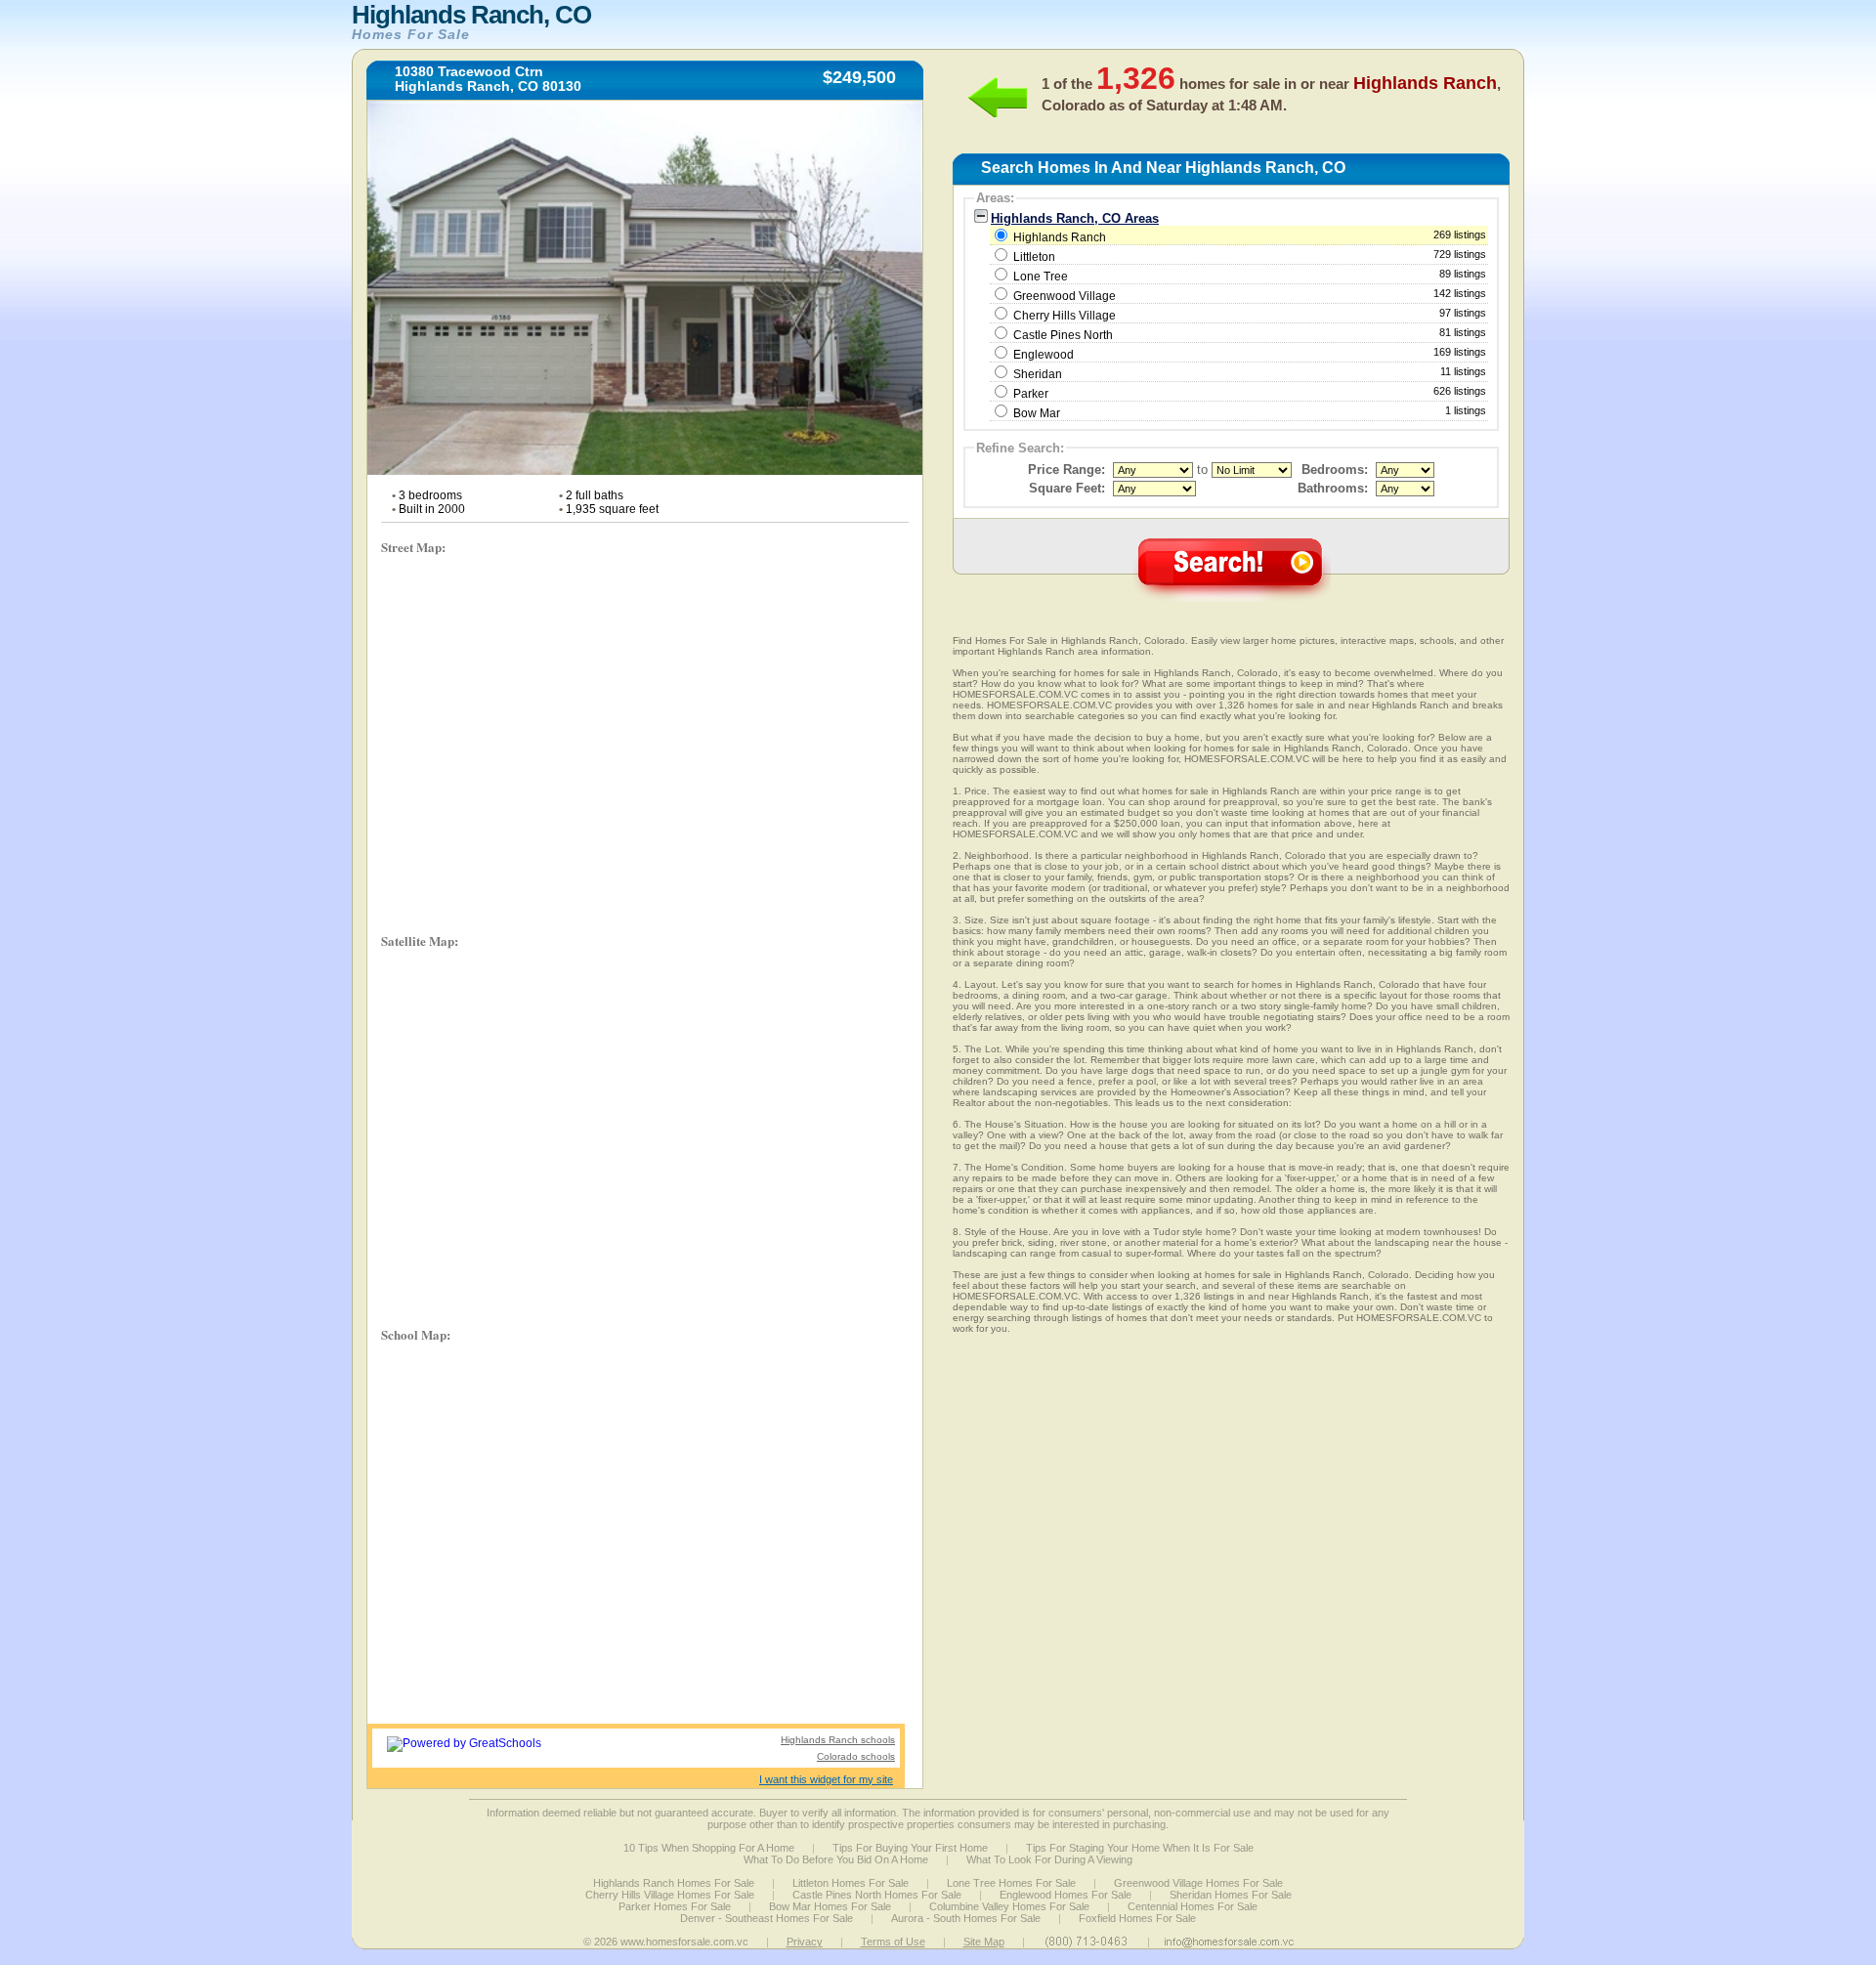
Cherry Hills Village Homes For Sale (670, 1895)
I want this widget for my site (826, 1779)
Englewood (1044, 355)
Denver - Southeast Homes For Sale (767, 1918)
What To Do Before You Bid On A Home (836, 1859)
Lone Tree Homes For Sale (1011, 1883)
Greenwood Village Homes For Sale (1198, 1883)
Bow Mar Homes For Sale (830, 1906)
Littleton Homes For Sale (851, 1883)
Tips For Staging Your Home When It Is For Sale (1140, 1848)
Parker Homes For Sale (675, 1906)
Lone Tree (1041, 277)
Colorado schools (856, 1756)
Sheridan (1038, 374)
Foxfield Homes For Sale (1137, 1918)
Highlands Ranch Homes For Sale (674, 1883)
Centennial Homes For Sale (1193, 1906)
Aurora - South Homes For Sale (966, 1918)
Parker (1031, 394)
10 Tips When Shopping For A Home (709, 1848)
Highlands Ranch (1248, 236)
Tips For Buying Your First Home (910, 1848)
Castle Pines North (1063, 335)
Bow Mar (1037, 413)
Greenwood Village (1065, 296)
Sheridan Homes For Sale (1231, 1895)
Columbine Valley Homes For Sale (1009, 1906)
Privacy (805, 1942)
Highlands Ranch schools (838, 1740)
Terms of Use (893, 1942)
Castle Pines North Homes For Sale (877, 1895)
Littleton (1034, 257)
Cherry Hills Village (1065, 316)
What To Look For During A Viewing (1049, 1859)
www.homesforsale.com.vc (684, 1942)
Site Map (984, 1942)
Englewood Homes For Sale (1066, 1895)
